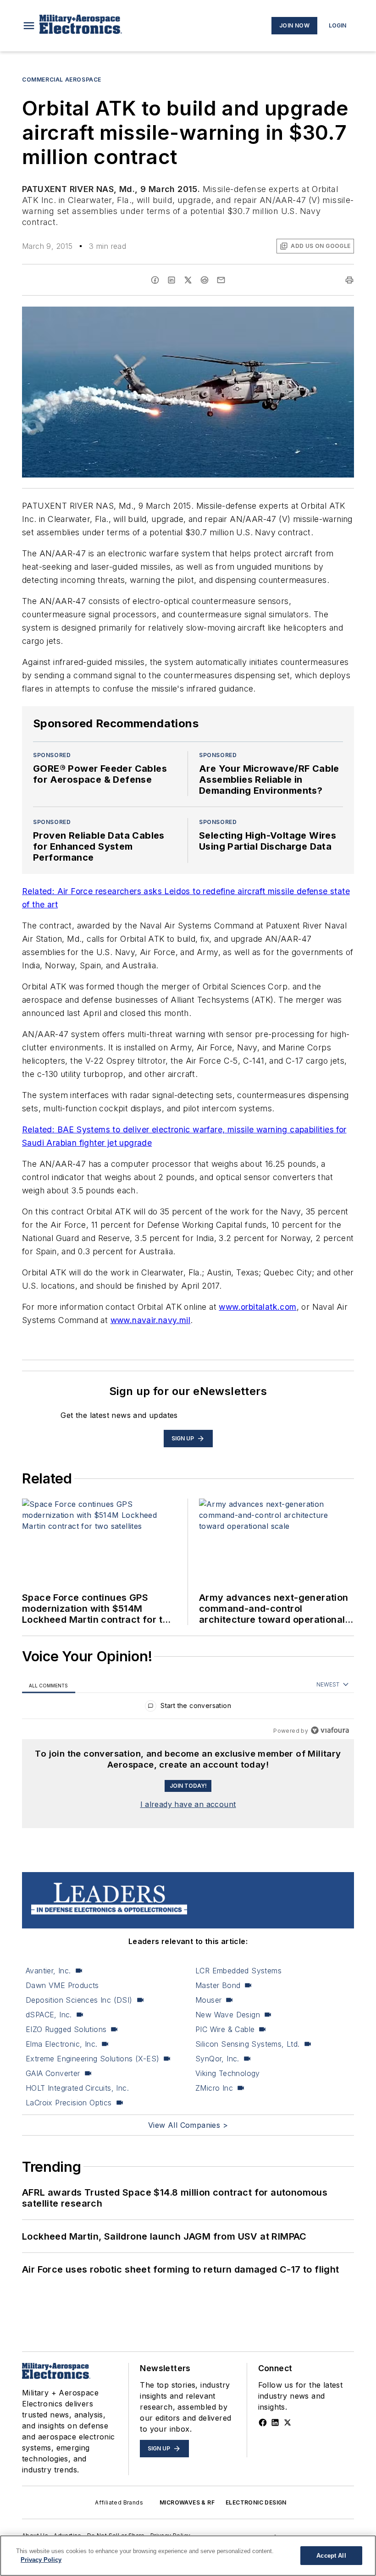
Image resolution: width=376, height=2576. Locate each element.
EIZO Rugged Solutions (66, 2029)
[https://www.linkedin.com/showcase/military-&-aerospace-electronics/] (275, 2422)
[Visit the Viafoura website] (330, 1730)
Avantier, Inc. (48, 1971)
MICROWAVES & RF (187, 2502)
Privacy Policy (41, 2560)
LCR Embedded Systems (238, 1971)
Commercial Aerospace (62, 80)
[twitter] (188, 280)
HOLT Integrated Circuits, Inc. (77, 2088)
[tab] (49, 1685)
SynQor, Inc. (217, 2059)
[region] (188, 1708)
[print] (349, 280)
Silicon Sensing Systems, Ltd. (248, 2044)
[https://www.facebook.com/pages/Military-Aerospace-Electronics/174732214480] (263, 2422)
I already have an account (188, 1804)
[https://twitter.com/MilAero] (288, 2422)
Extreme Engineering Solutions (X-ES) (92, 2059)
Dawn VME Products (62, 1985)
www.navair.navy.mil (151, 1320)
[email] (221, 280)
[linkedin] (171, 280)
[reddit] (205, 280)
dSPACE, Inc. (49, 2015)
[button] (29, 26)
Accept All (331, 2556)
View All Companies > (188, 2125)
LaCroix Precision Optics (69, 2103)
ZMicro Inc (214, 2088)
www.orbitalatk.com (257, 1307)
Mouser (208, 2000)
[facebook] (155, 280)
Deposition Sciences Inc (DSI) (79, 2000)
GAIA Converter (53, 2073)
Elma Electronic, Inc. (61, 2044)
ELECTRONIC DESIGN (256, 2502)
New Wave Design (228, 2015)
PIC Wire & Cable (225, 2029)
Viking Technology (228, 2073)
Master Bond (218, 1985)
